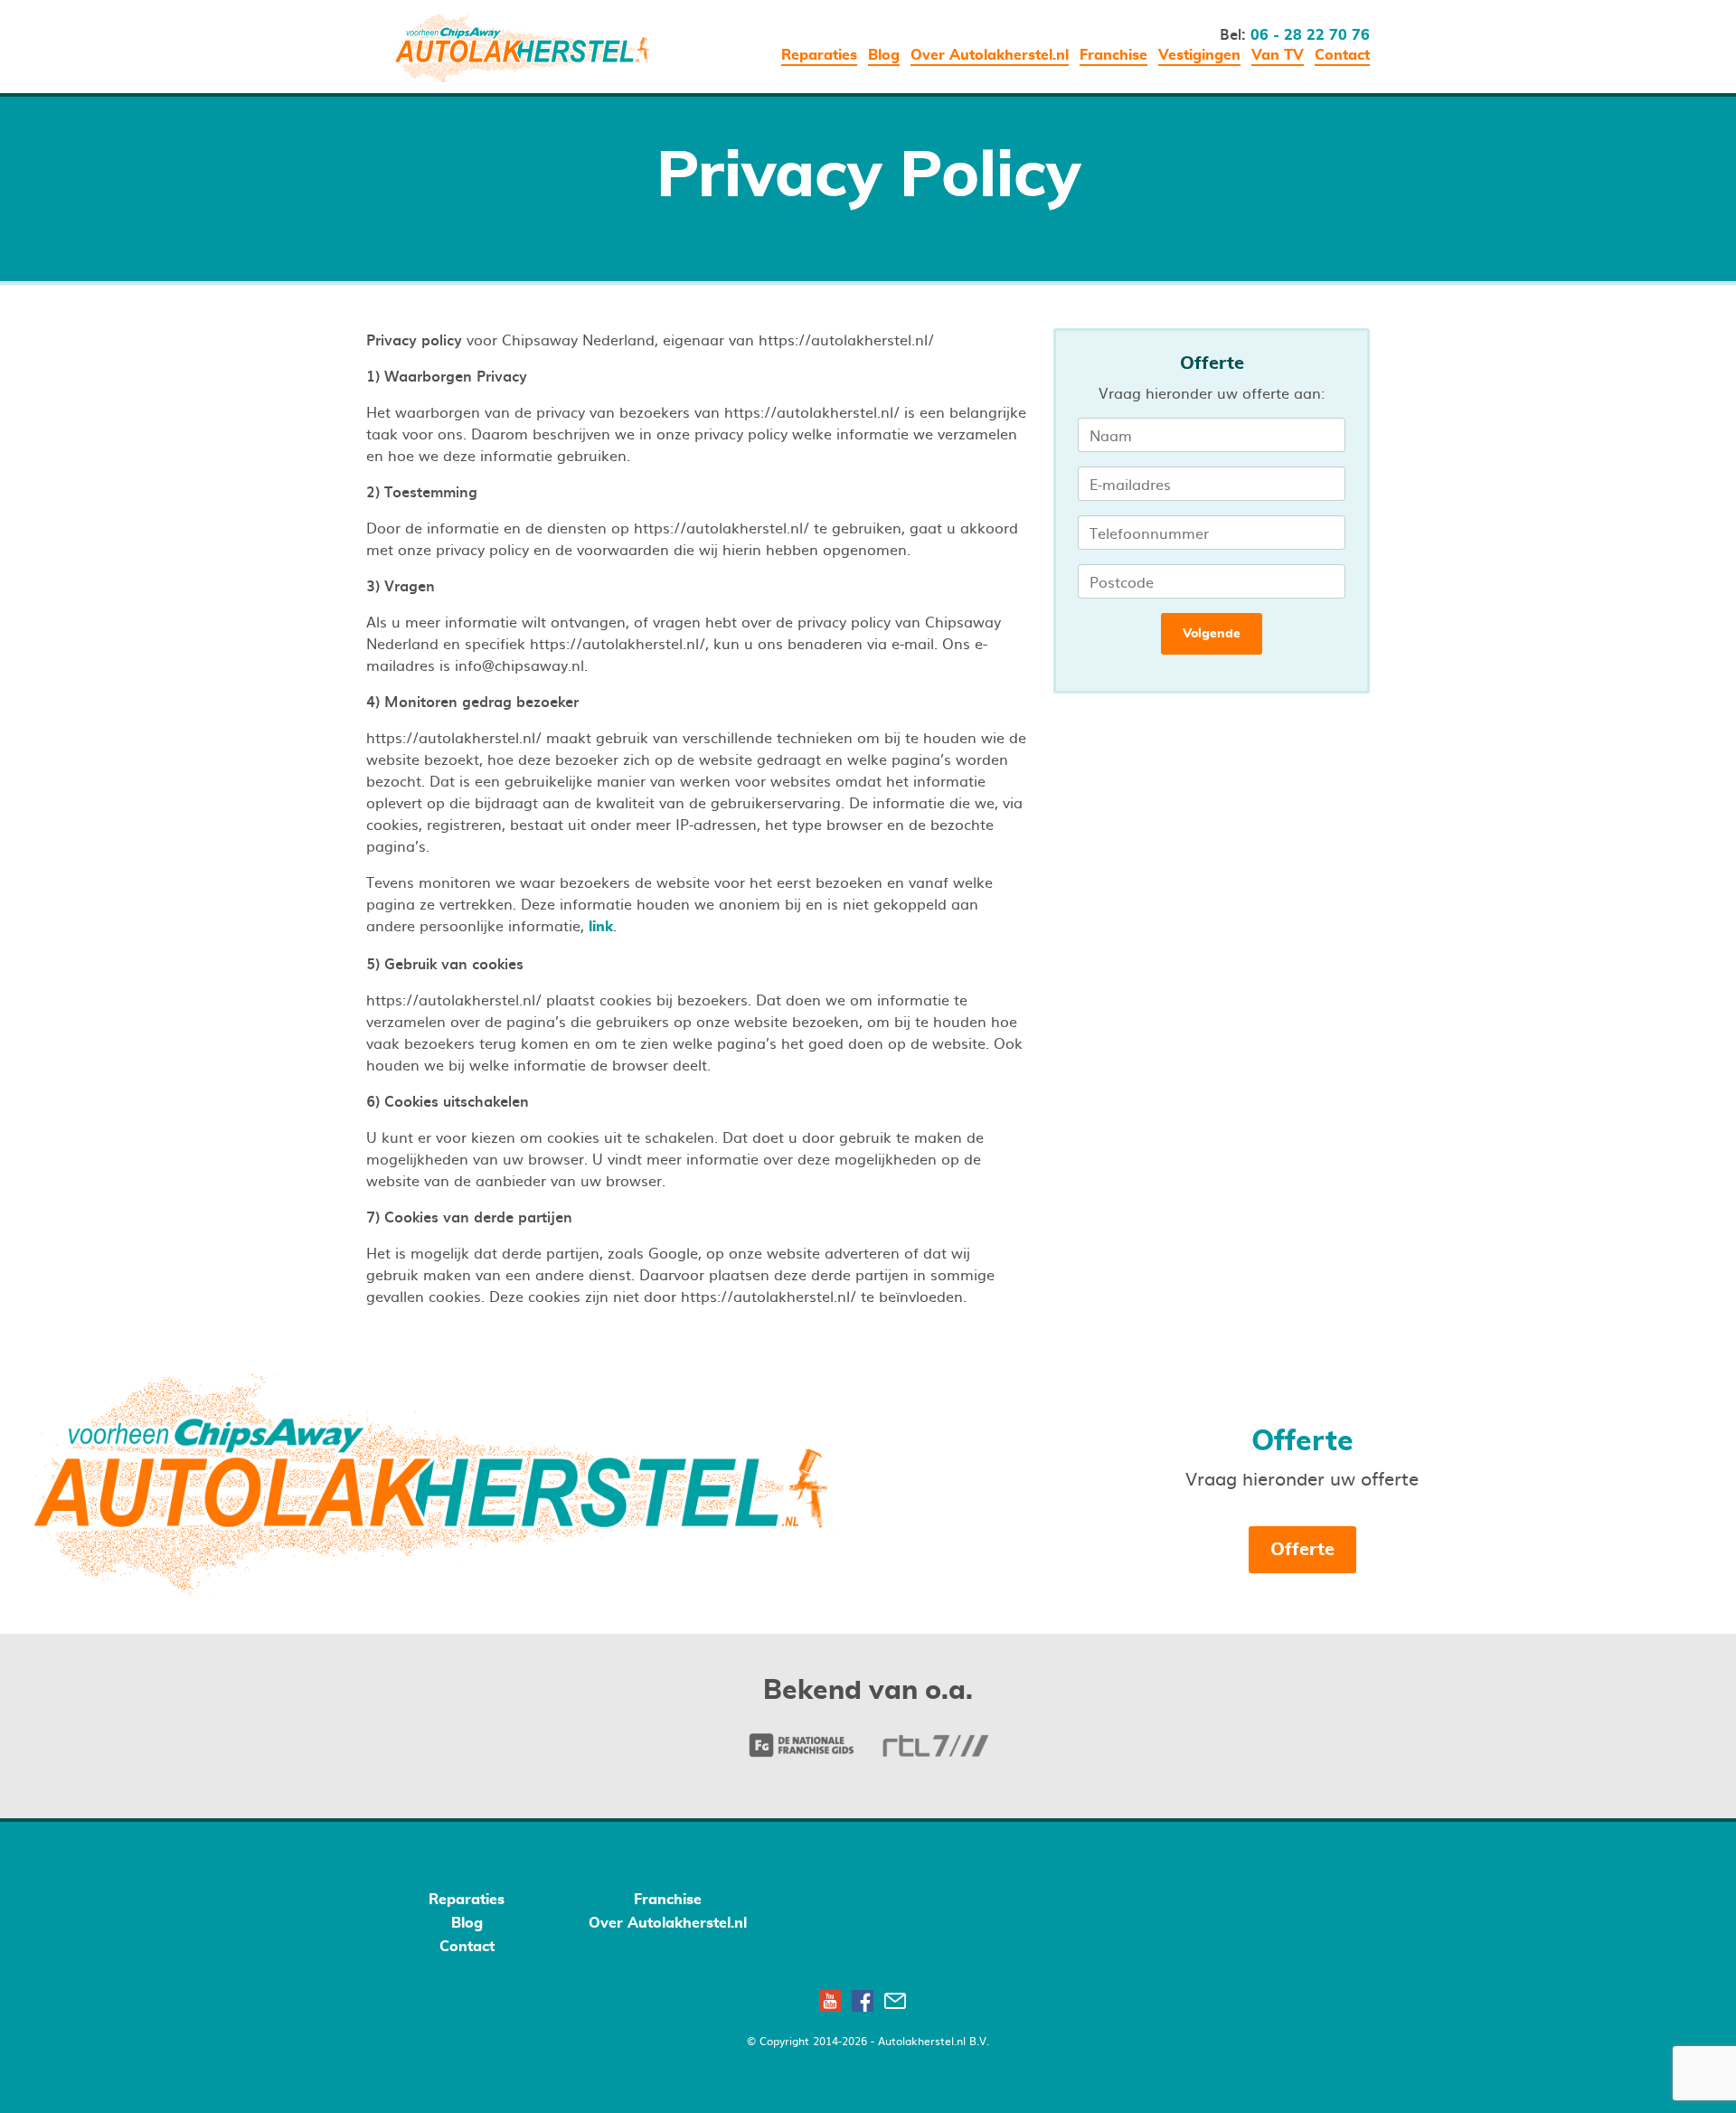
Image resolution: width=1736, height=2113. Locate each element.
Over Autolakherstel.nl (990, 55)
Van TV (1278, 55)
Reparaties (819, 55)
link (601, 927)
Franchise (1113, 55)
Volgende (1212, 634)
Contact (1342, 55)
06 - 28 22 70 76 (1310, 35)
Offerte (1302, 1550)
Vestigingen (1199, 55)
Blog (884, 55)
